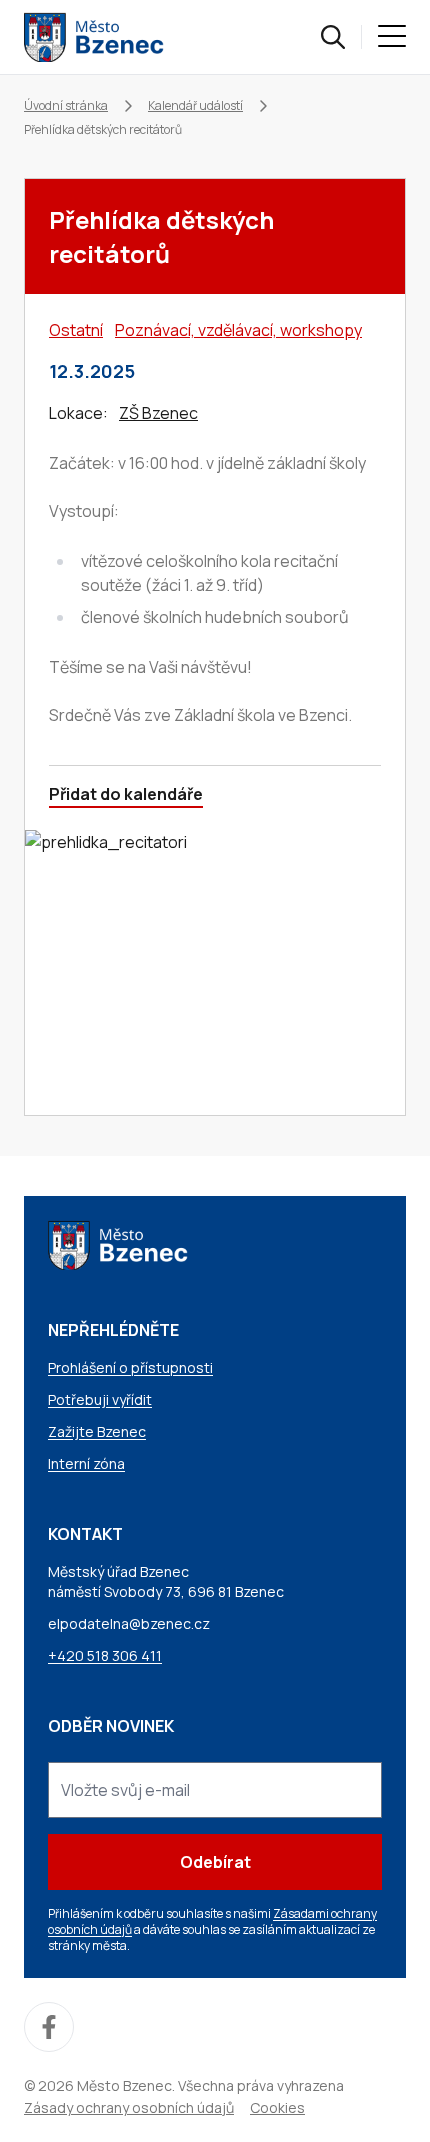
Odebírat (215, 1862)
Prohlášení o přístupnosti (130, 1367)
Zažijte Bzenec (97, 1431)
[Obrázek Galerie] (215, 972)
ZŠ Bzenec (158, 413)
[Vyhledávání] (333, 37)
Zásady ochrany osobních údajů (129, 2107)
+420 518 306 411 (105, 1655)
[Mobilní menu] (392, 37)
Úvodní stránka (66, 105)
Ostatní (76, 330)
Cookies (277, 2107)
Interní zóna (86, 1463)
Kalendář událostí (195, 105)
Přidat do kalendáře (126, 794)
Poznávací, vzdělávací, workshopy (238, 330)
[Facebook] (49, 2027)
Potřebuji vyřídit (100, 1399)
